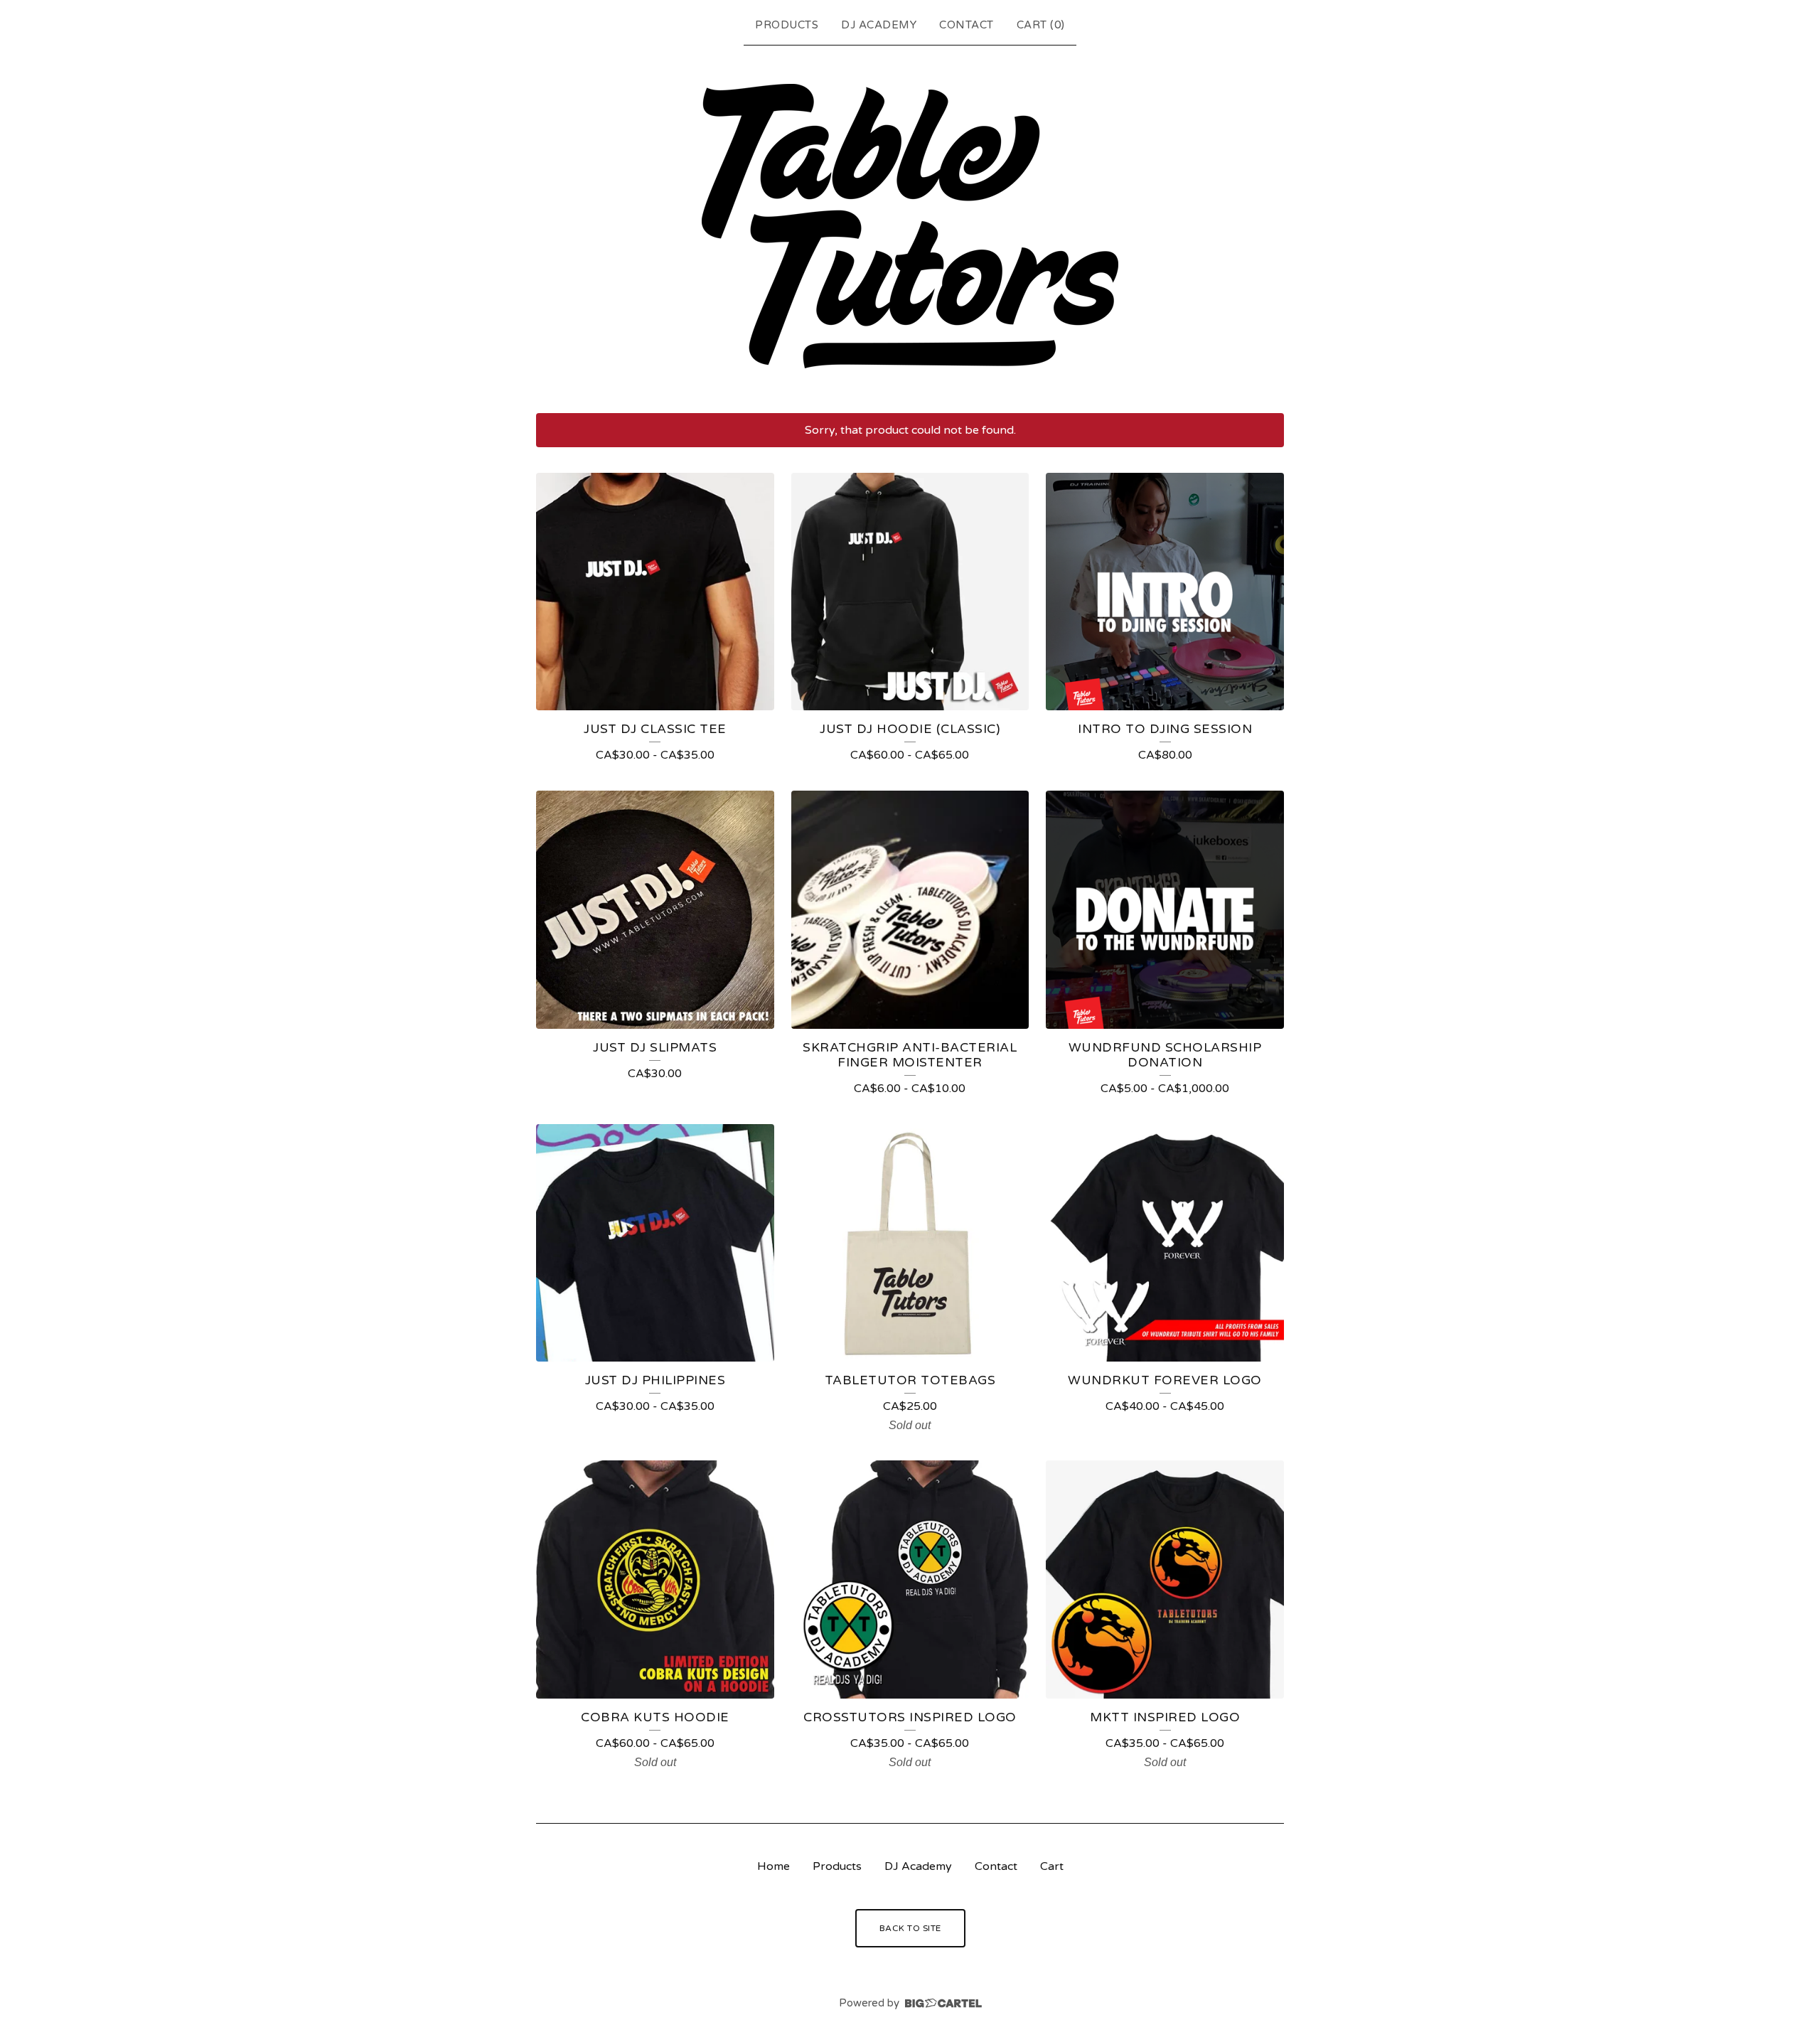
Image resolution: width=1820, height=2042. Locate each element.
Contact (967, 25)
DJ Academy (879, 25)
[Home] (910, 226)
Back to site (910, 1928)
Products (787, 25)
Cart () (1041, 25)
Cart (1052, 1866)
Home (773, 1866)
